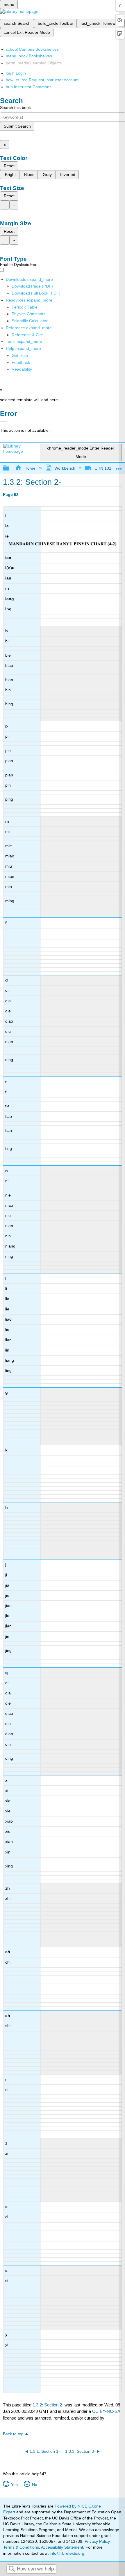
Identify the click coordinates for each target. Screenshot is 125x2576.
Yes (14, 2485)
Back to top (13, 2434)
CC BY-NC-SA (106, 2411)
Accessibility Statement (62, 2547)
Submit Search (17, 126)
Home (30, 468)
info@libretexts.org (66, 2553)
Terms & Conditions (21, 2547)
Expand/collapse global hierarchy (10, 468)
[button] (21, 362)
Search (12, 2569)
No (34, 2485)
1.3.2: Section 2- (48, 2405)
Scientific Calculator (30, 321)
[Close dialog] (4, 422)
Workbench (65, 468)
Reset (9, 166)
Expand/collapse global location (119, 467)
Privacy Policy (97, 2541)
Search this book (15, 108)
